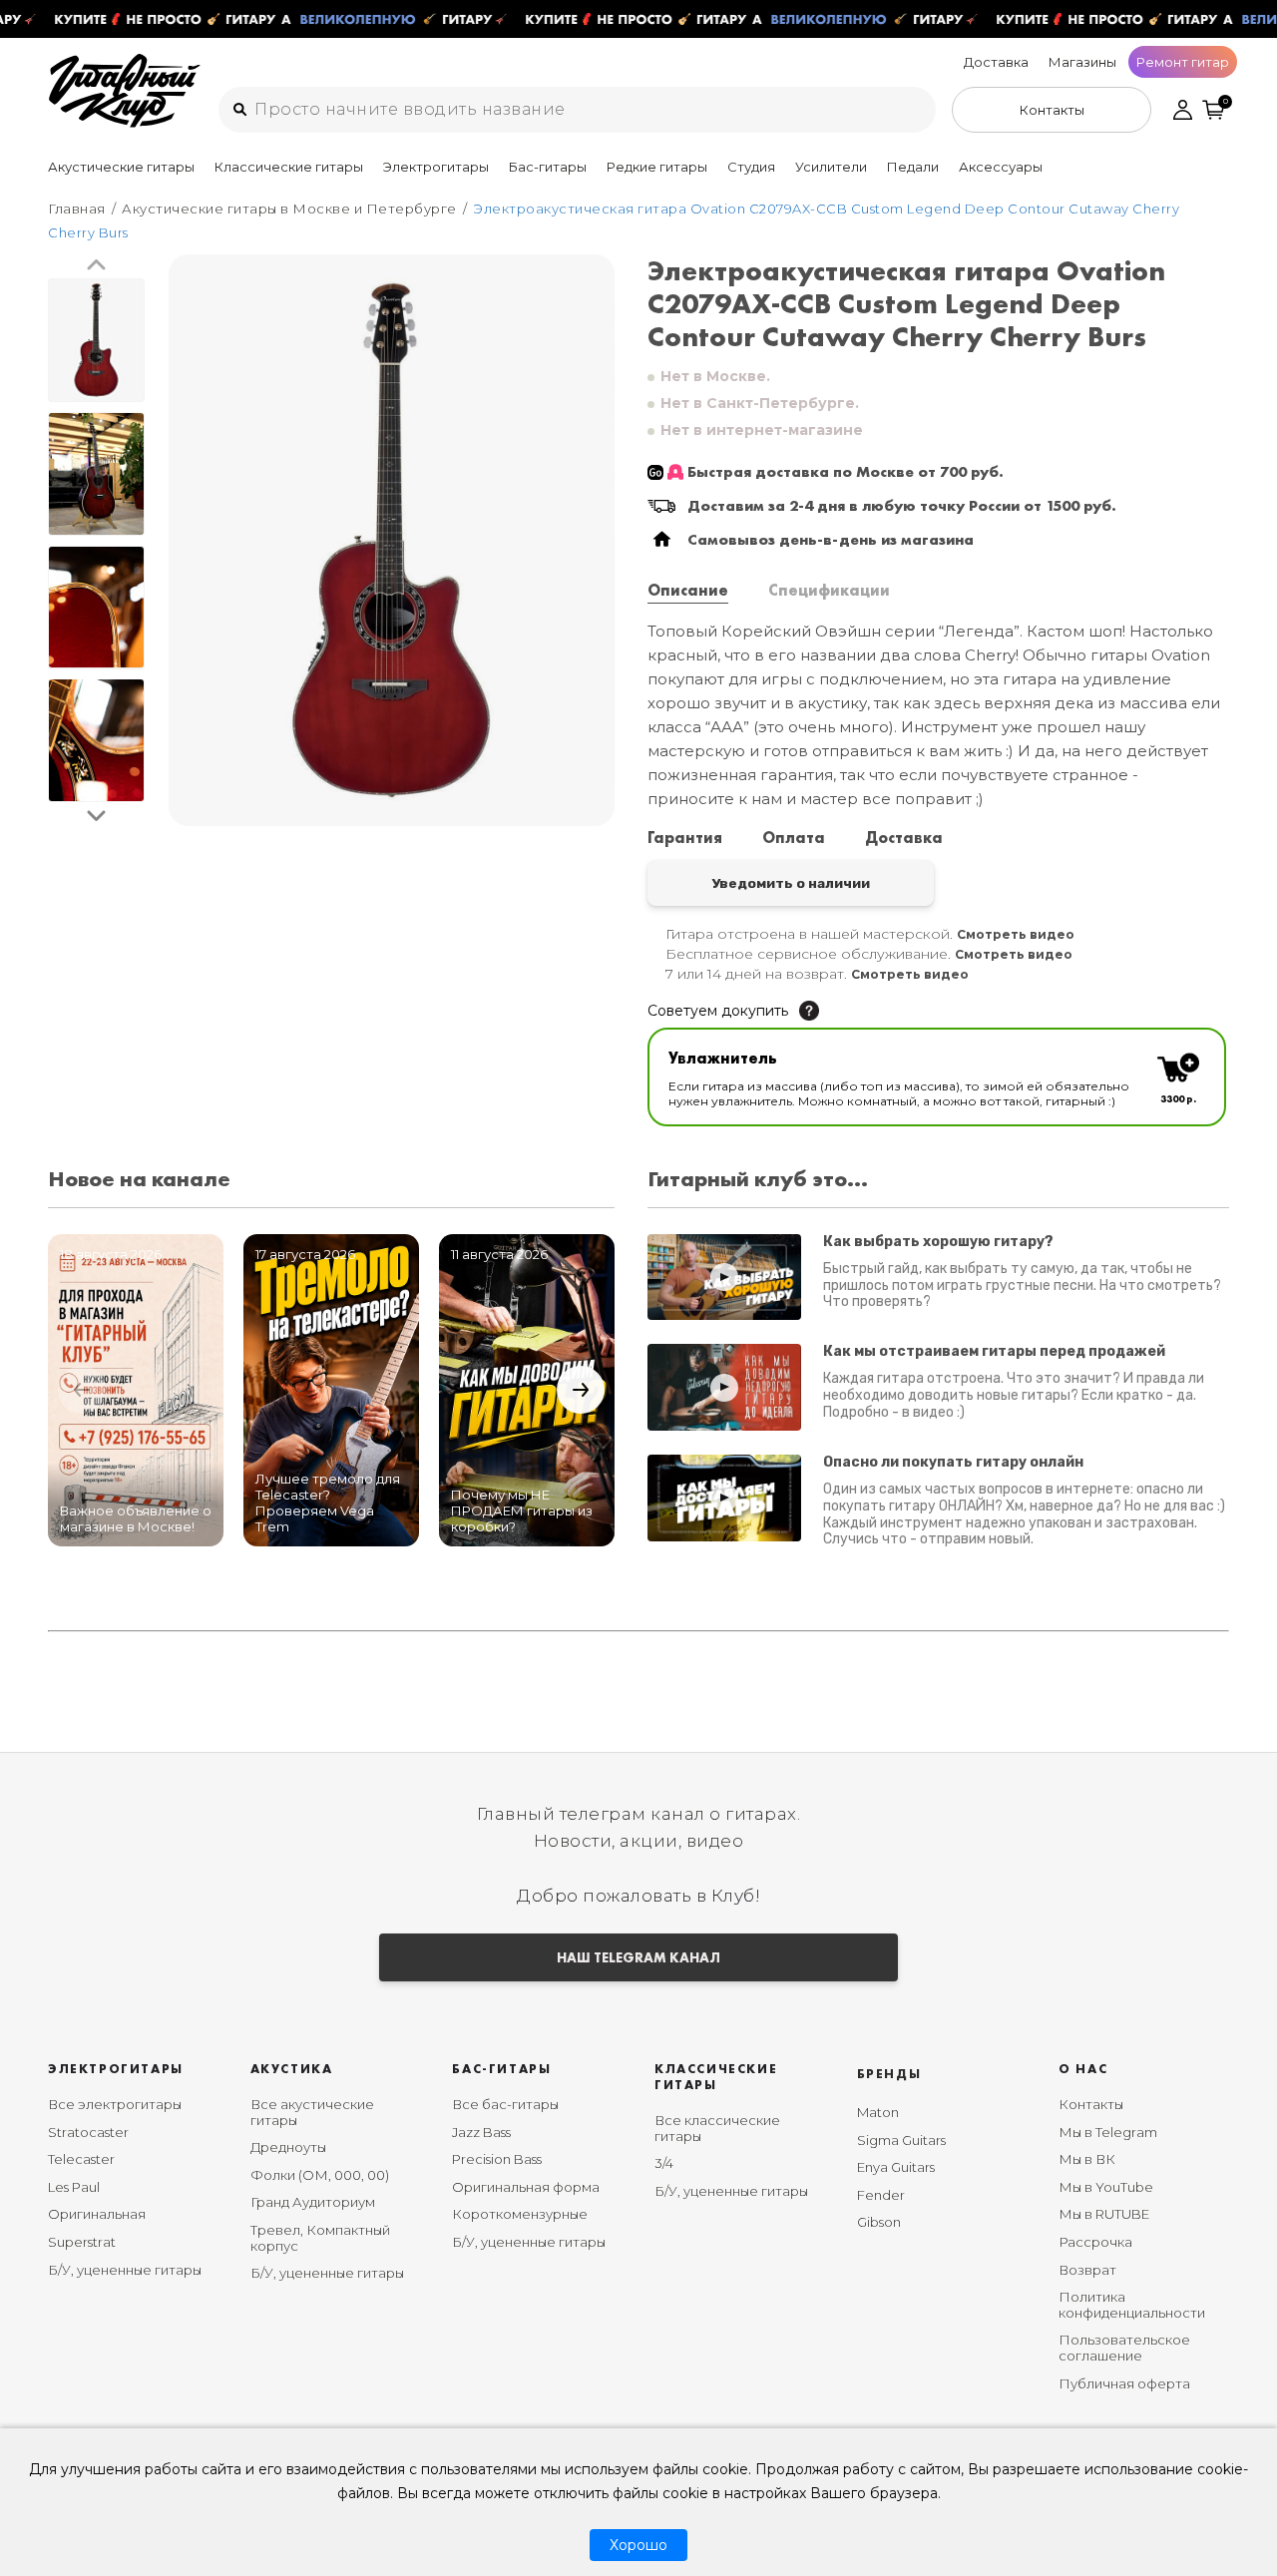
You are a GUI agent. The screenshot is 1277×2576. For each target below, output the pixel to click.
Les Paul (74, 2187)
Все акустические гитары (312, 2112)
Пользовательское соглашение (1124, 2348)
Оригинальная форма (526, 2187)
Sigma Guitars (901, 2140)
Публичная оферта (1124, 2383)
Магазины (1082, 62)
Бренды (889, 2074)
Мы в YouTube (1106, 2187)
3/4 (664, 2163)
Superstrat (82, 2242)
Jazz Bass (481, 2132)
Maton (878, 2112)
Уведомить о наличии (791, 883)
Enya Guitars (896, 2167)
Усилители (831, 167)
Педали (913, 167)
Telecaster (81, 2159)
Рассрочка (1095, 2242)
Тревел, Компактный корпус (320, 2238)
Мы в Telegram (1108, 2132)
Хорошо (638, 2545)
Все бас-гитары (505, 2104)
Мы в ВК (1087, 2159)
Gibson (879, 2222)
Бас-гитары (548, 167)
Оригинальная (97, 2214)
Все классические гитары (717, 2128)
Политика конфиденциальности (1132, 2305)
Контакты (1091, 2104)
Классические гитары (289, 167)
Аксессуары (1001, 167)
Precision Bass (497, 2159)
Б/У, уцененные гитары (125, 2270)
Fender (881, 2195)
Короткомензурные (520, 2214)
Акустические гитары (121, 167)
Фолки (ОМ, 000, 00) (320, 2175)
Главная (77, 209)
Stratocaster (88, 2132)
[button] (96, 266)
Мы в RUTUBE (1104, 2214)
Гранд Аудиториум (313, 2202)
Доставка (996, 62)
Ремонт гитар (1183, 62)
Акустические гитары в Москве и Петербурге (289, 209)
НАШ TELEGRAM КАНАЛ (638, 1957)
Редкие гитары (657, 167)
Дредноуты (288, 2147)
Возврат (1087, 2270)
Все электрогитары (115, 2104)
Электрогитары (436, 167)
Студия (751, 167)
